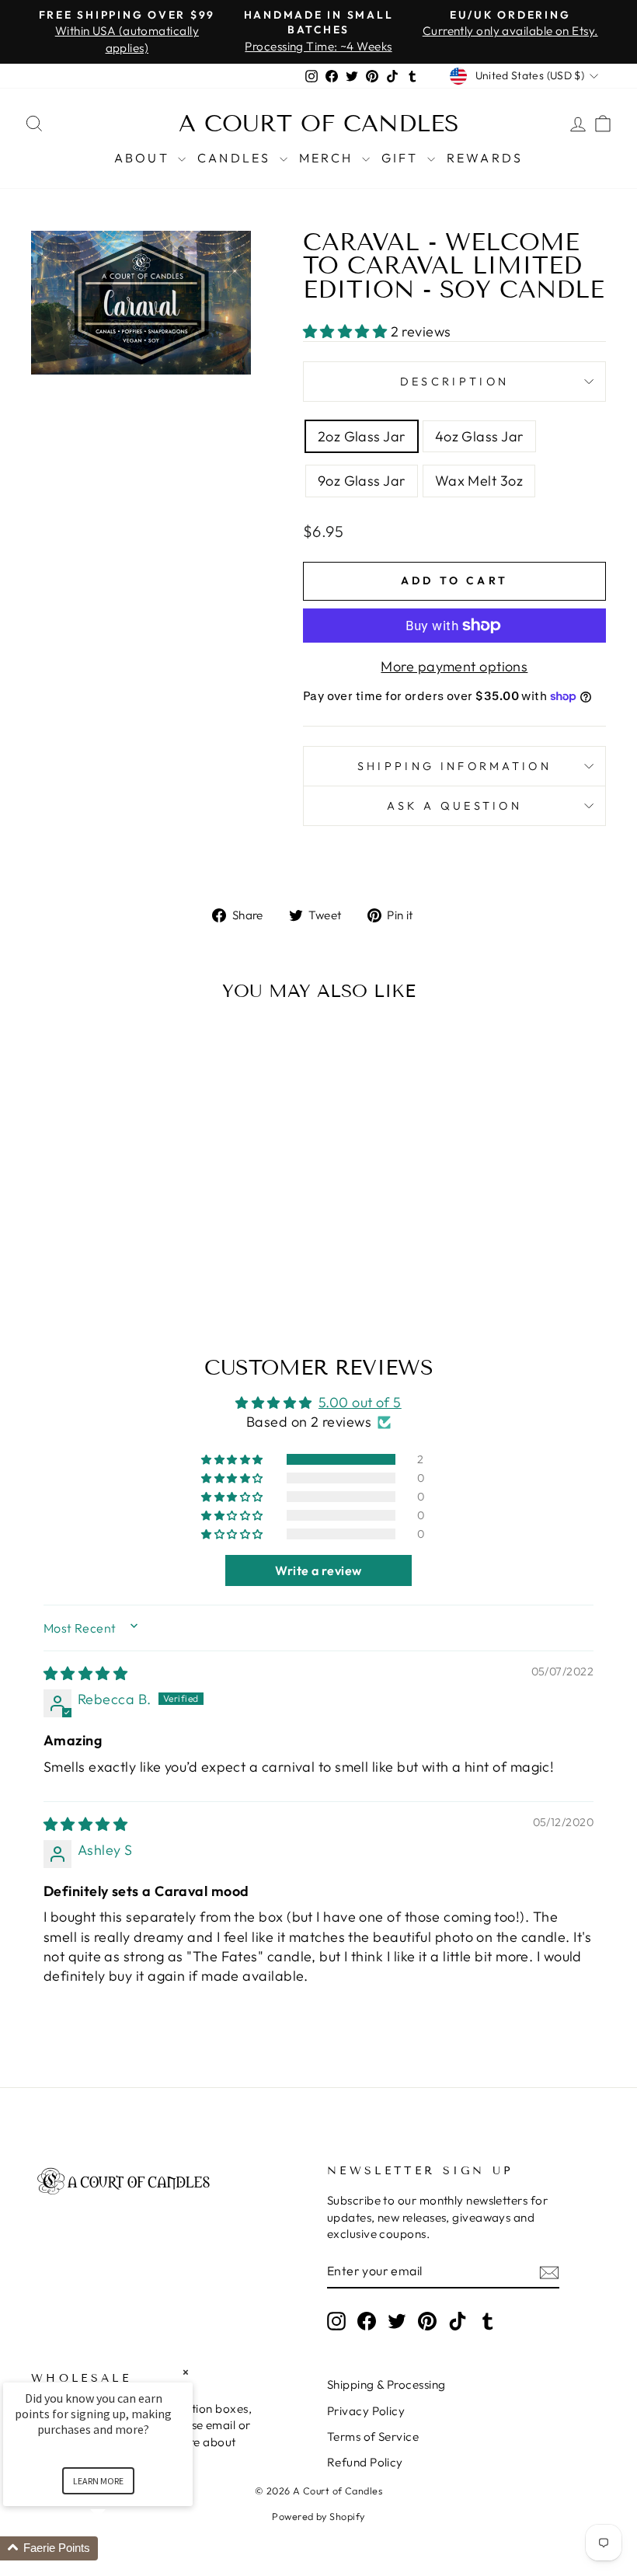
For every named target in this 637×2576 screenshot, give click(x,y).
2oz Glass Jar (362, 436)
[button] (347, 331)
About (144, 158)
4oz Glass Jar (479, 436)
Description (455, 382)
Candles (237, 158)
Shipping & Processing (386, 2384)
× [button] (186, 2372)
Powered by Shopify (318, 2516)
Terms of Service (373, 2437)
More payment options (454, 666)
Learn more (98, 2481)
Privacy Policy (366, 2411)
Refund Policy (365, 2462)
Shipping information (454, 766)
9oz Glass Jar (362, 481)
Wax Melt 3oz (479, 481)
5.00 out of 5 (360, 1402)
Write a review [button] (318, 1570)
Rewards (485, 158)
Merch (329, 158)
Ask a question (454, 806)
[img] (85, 1673)
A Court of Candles (319, 124)
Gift (402, 158)
